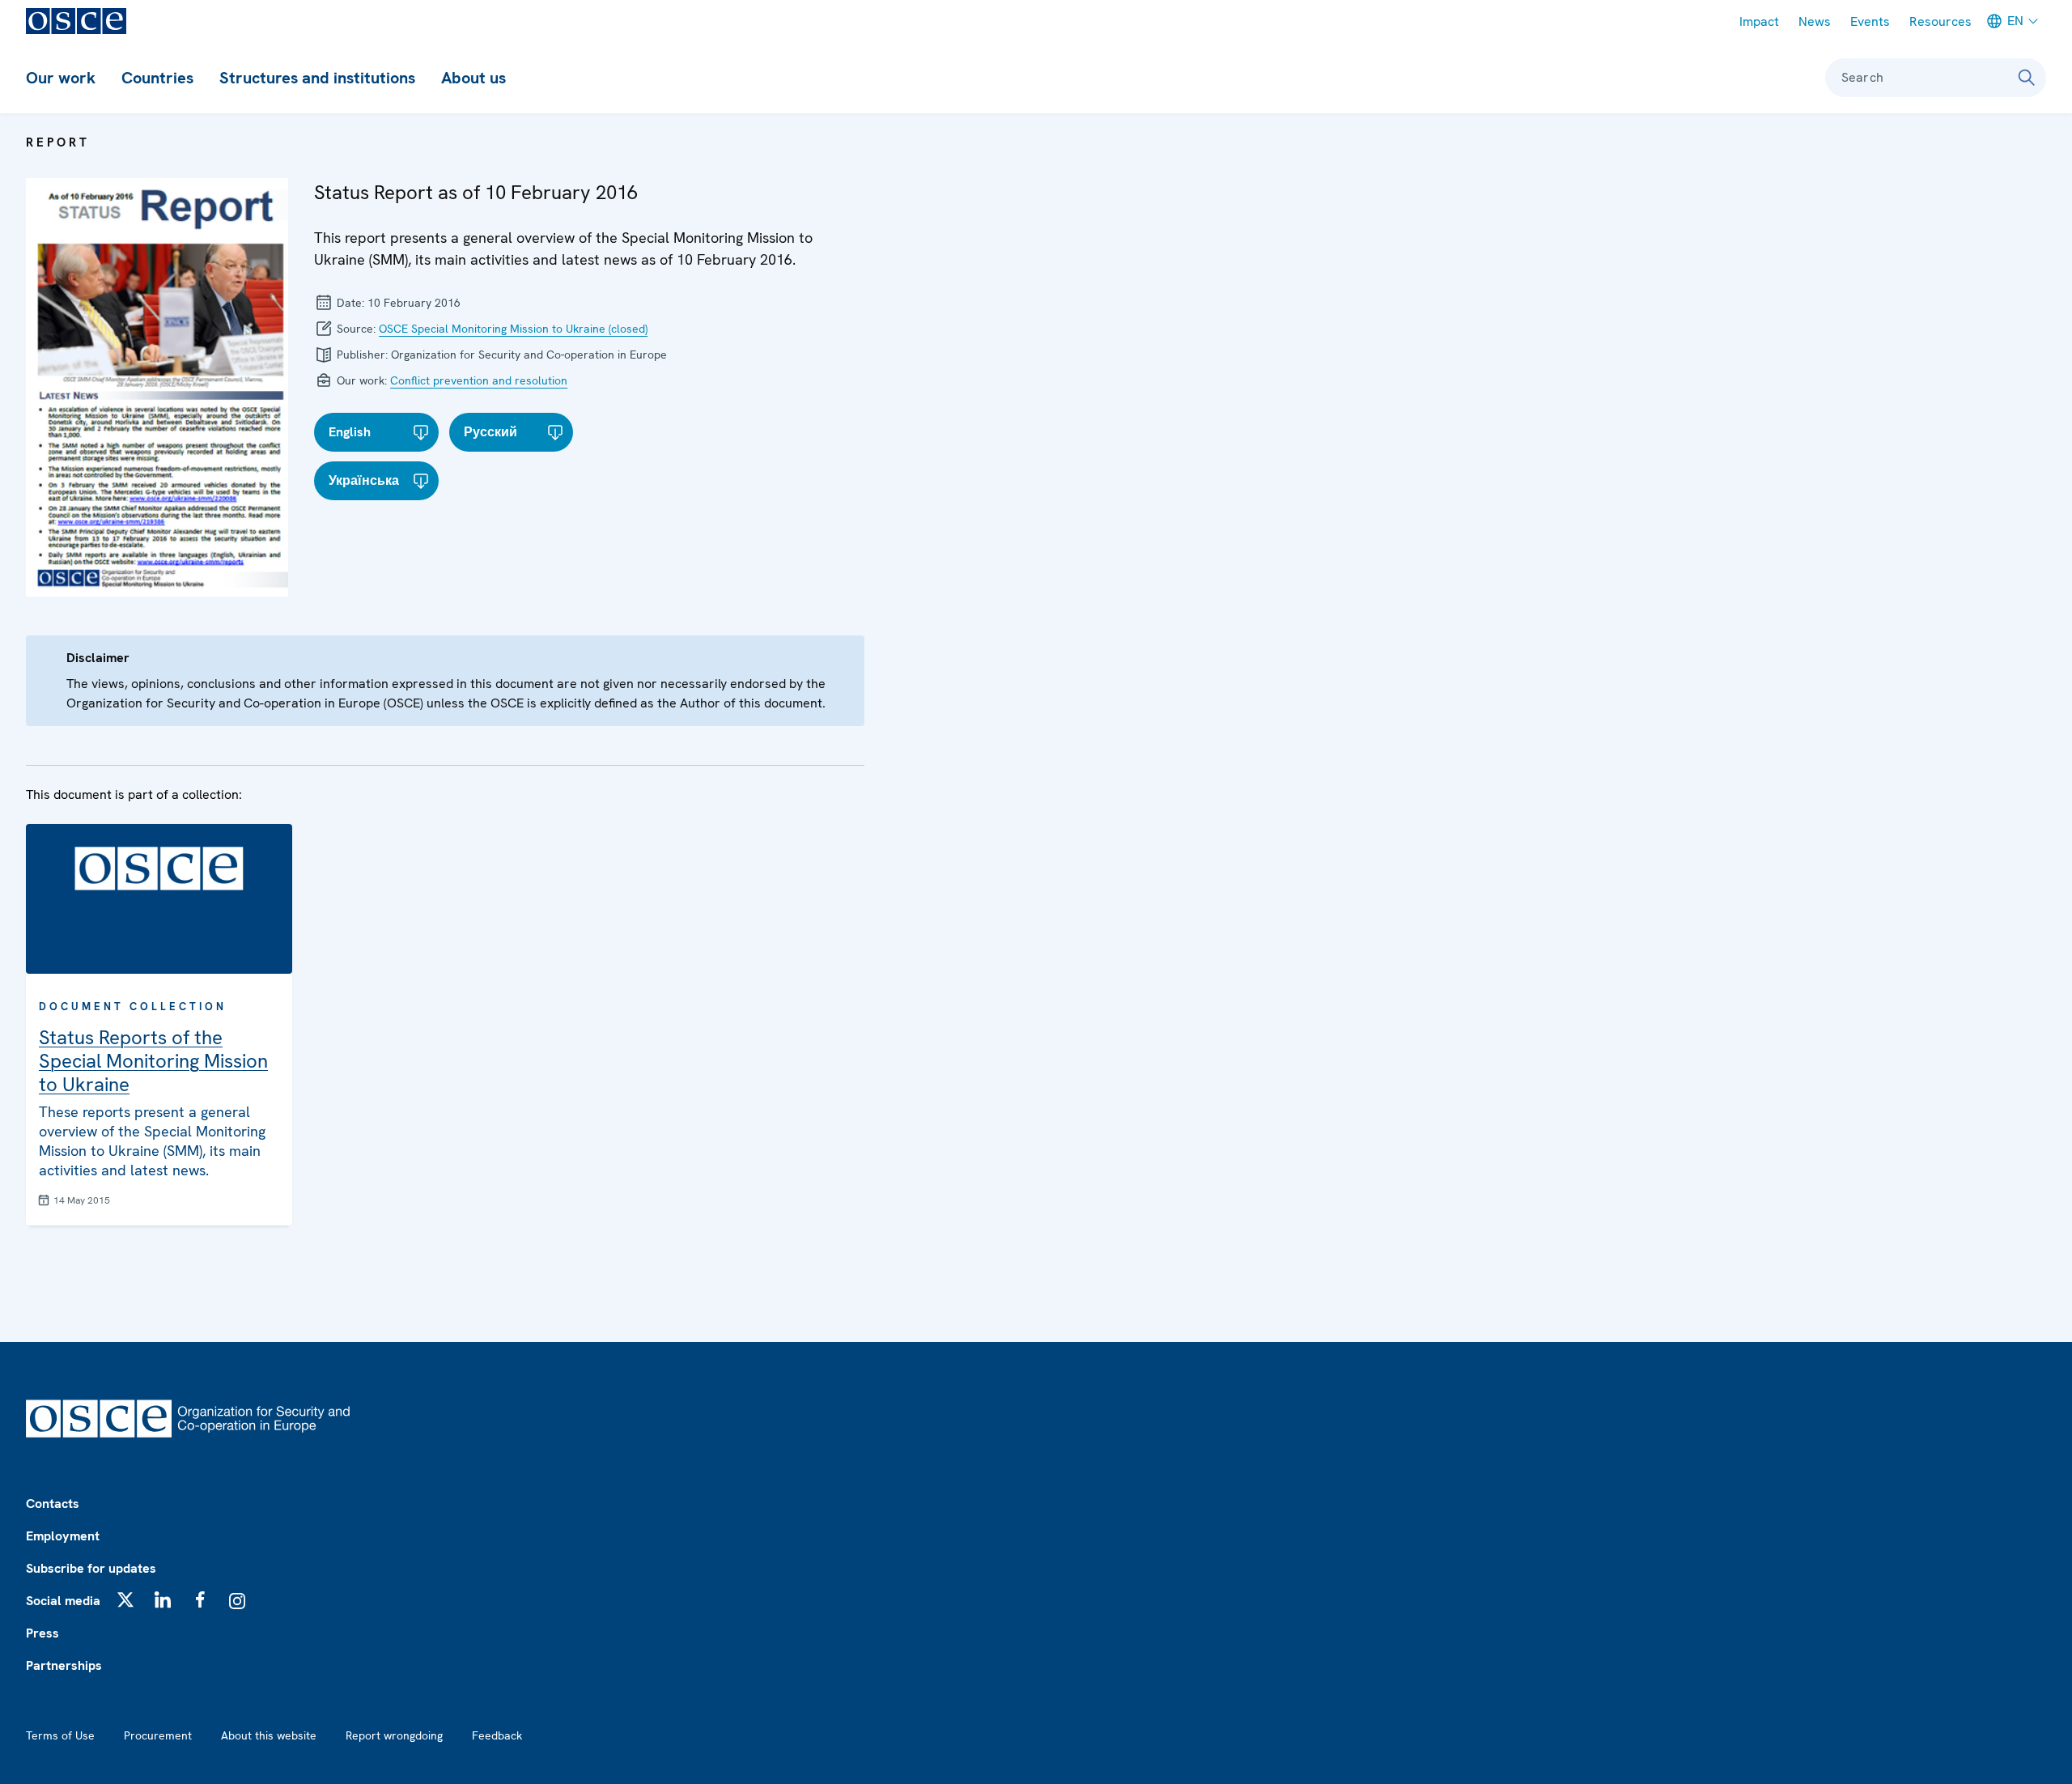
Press (42, 1633)
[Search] (2027, 78)
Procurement (158, 1735)
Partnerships (64, 1665)
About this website (269, 1735)
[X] (125, 1599)
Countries (157, 78)
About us (473, 78)
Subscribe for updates (91, 1568)
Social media (63, 1601)
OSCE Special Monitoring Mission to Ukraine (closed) (513, 329)
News (1815, 21)
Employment (63, 1536)
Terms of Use (60, 1735)
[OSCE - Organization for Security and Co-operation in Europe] (76, 21)
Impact (1759, 21)
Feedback (497, 1735)
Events (1870, 21)
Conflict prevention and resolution (479, 380)
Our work (61, 78)
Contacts (53, 1504)
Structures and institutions (317, 78)
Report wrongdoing (394, 1735)
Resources (1940, 21)
